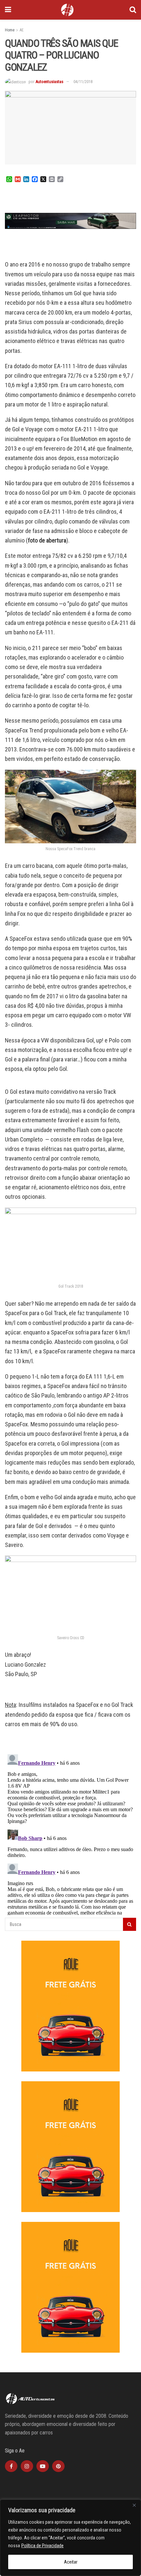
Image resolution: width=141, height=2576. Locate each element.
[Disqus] (70, 1833)
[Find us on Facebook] (11, 2466)
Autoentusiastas (49, 82)
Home (10, 30)
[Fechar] (134, 2505)
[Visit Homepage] (67, 10)
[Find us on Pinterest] (58, 2466)
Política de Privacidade (42, 2546)
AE (22, 30)
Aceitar (71, 2562)
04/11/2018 (83, 82)
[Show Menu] (8, 10)
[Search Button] (133, 10)
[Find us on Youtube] (43, 2466)
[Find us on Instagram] (27, 2466)
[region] (70, 2538)
